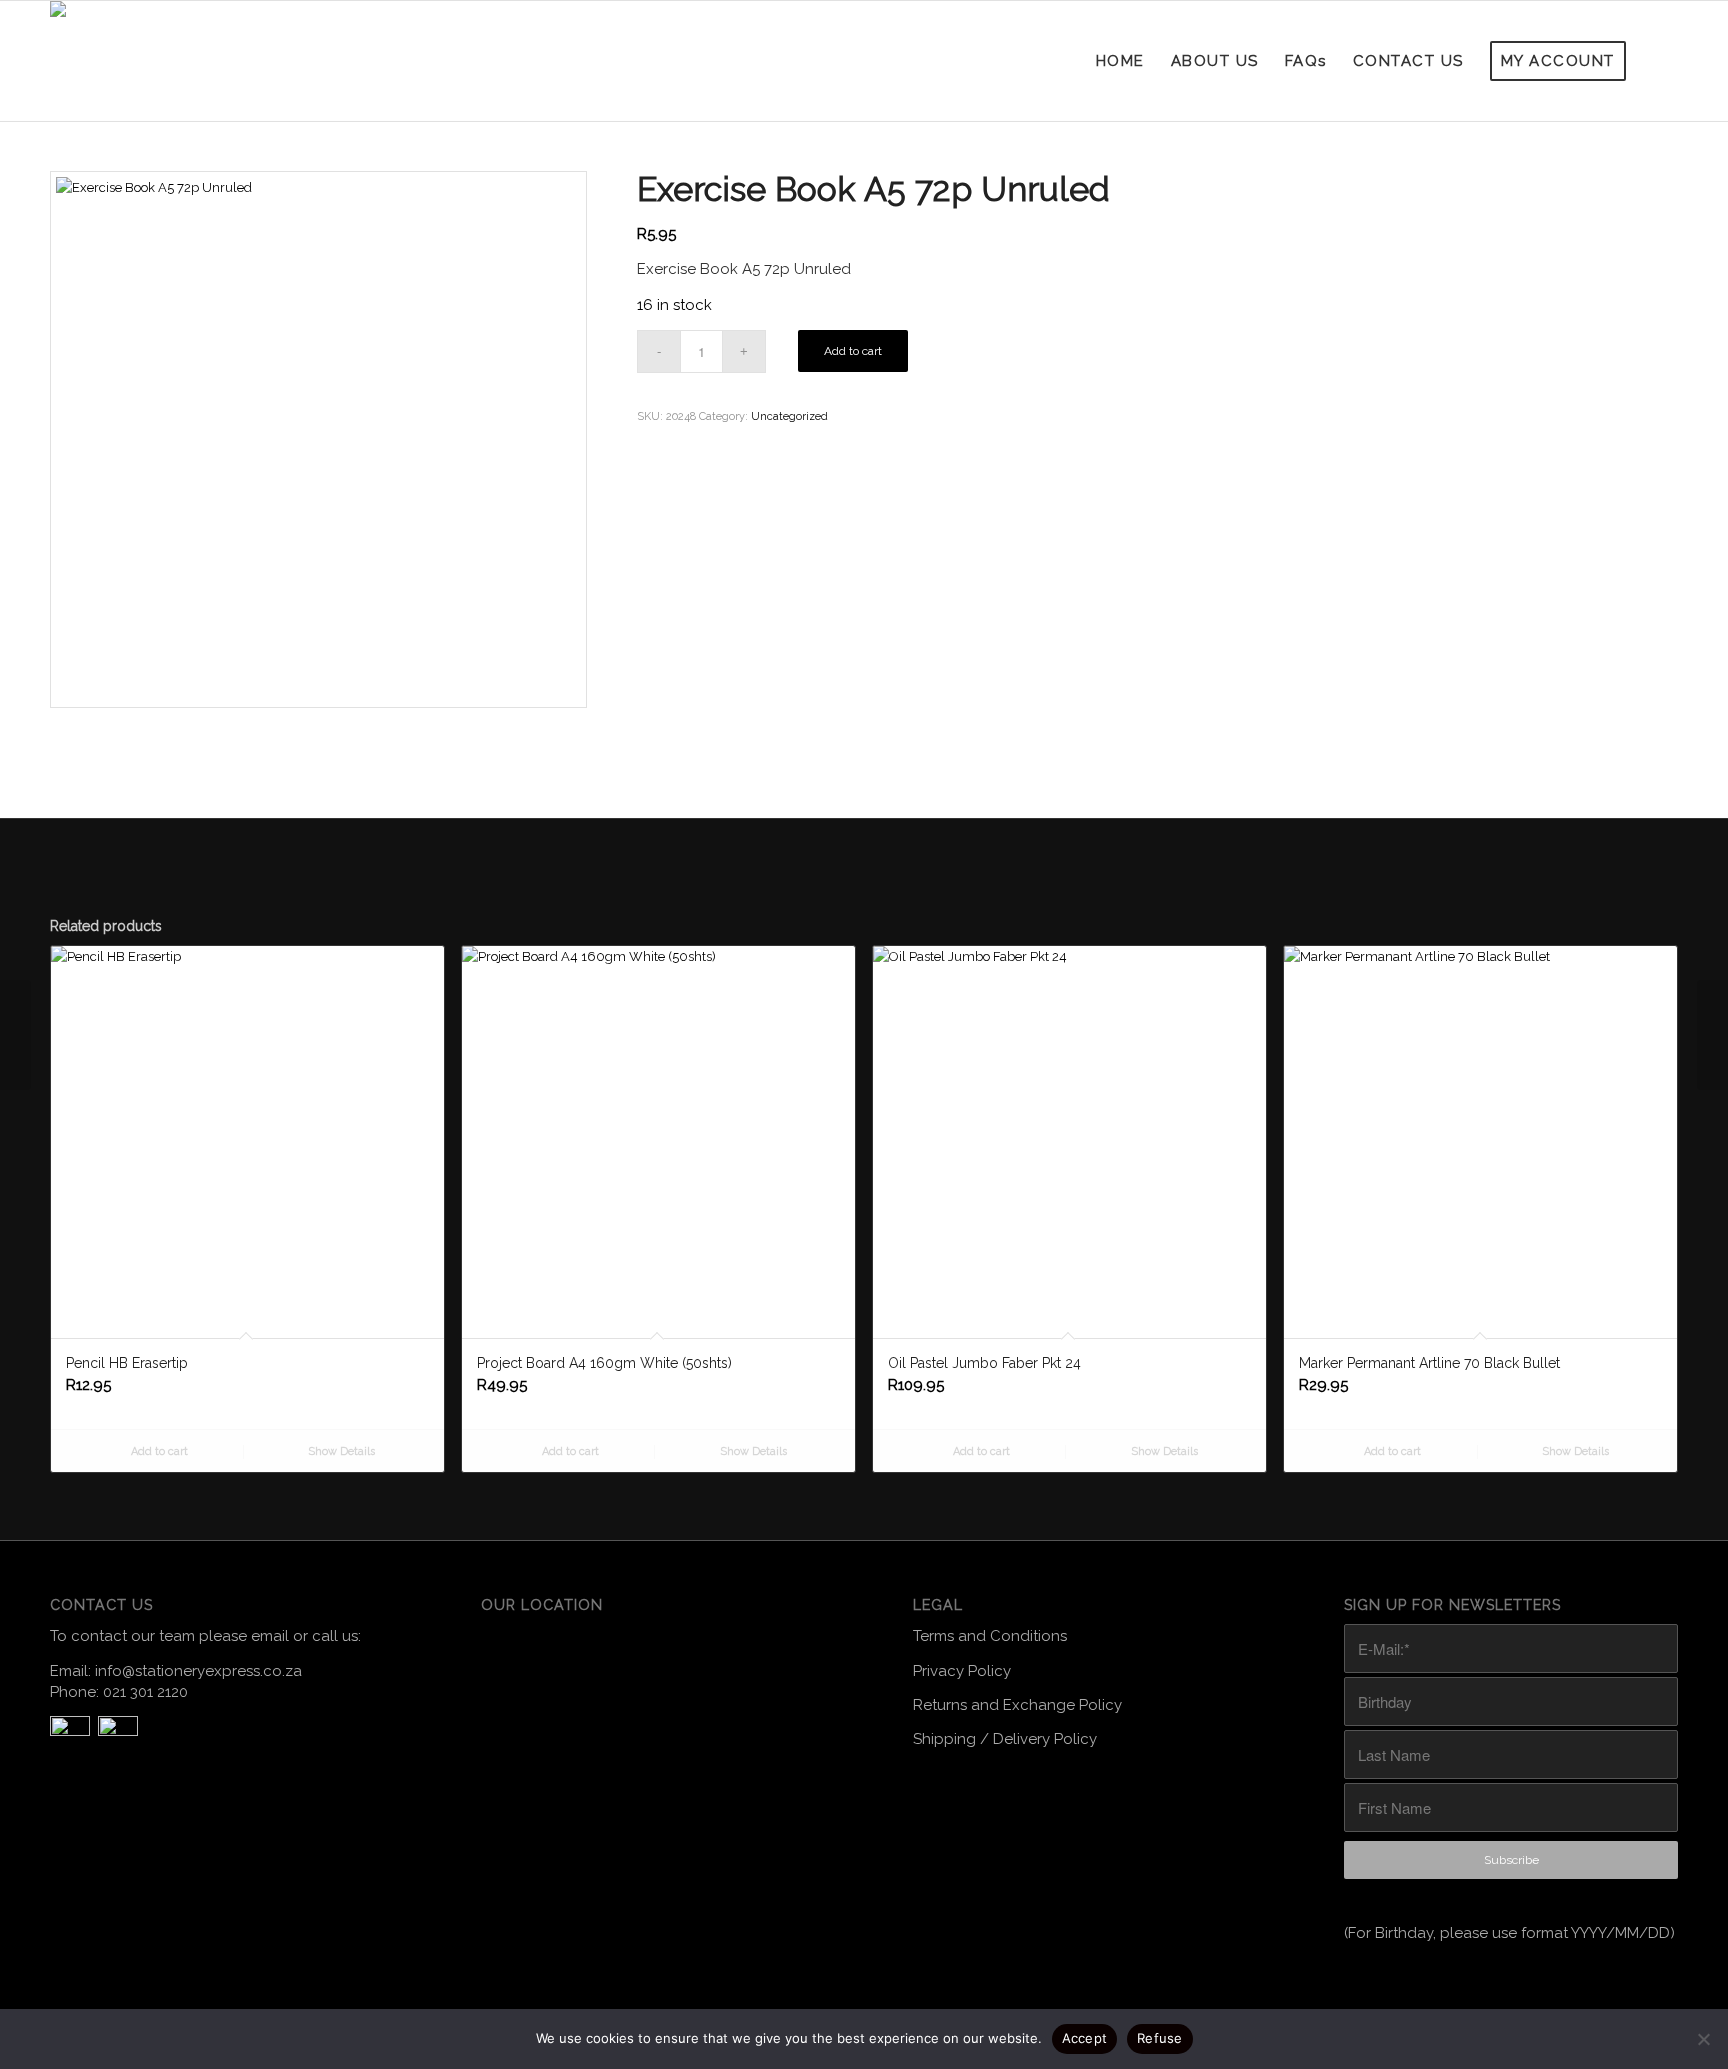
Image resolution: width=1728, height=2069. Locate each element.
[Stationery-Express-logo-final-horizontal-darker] (113, 61)
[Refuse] (1703, 2039)
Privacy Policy (962, 1671)
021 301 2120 (145, 1692)
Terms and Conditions (990, 1636)
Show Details (340, 1451)
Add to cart (853, 351)
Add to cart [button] (158, 1451)
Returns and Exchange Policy (1017, 1705)
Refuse (1160, 2038)
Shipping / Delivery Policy (1005, 1739)
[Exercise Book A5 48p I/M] (1712, 1035)
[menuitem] (1120, 61)
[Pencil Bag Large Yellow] (15, 1035)
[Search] (1659, 61)
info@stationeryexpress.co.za (198, 1671)
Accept (1085, 2038)
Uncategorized (789, 416)
